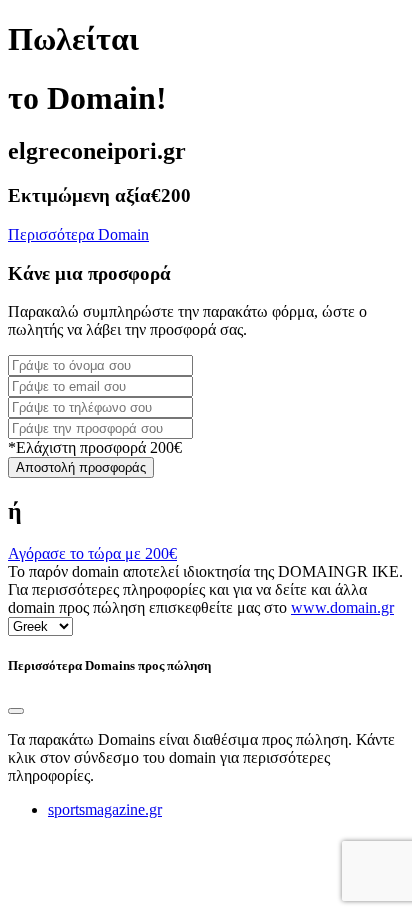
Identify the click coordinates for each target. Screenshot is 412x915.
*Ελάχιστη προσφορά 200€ (95, 447)
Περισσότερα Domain (78, 234)
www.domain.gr (342, 607)
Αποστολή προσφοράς (81, 467)
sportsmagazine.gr (105, 809)
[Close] (16, 711)
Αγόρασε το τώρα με (92, 553)
